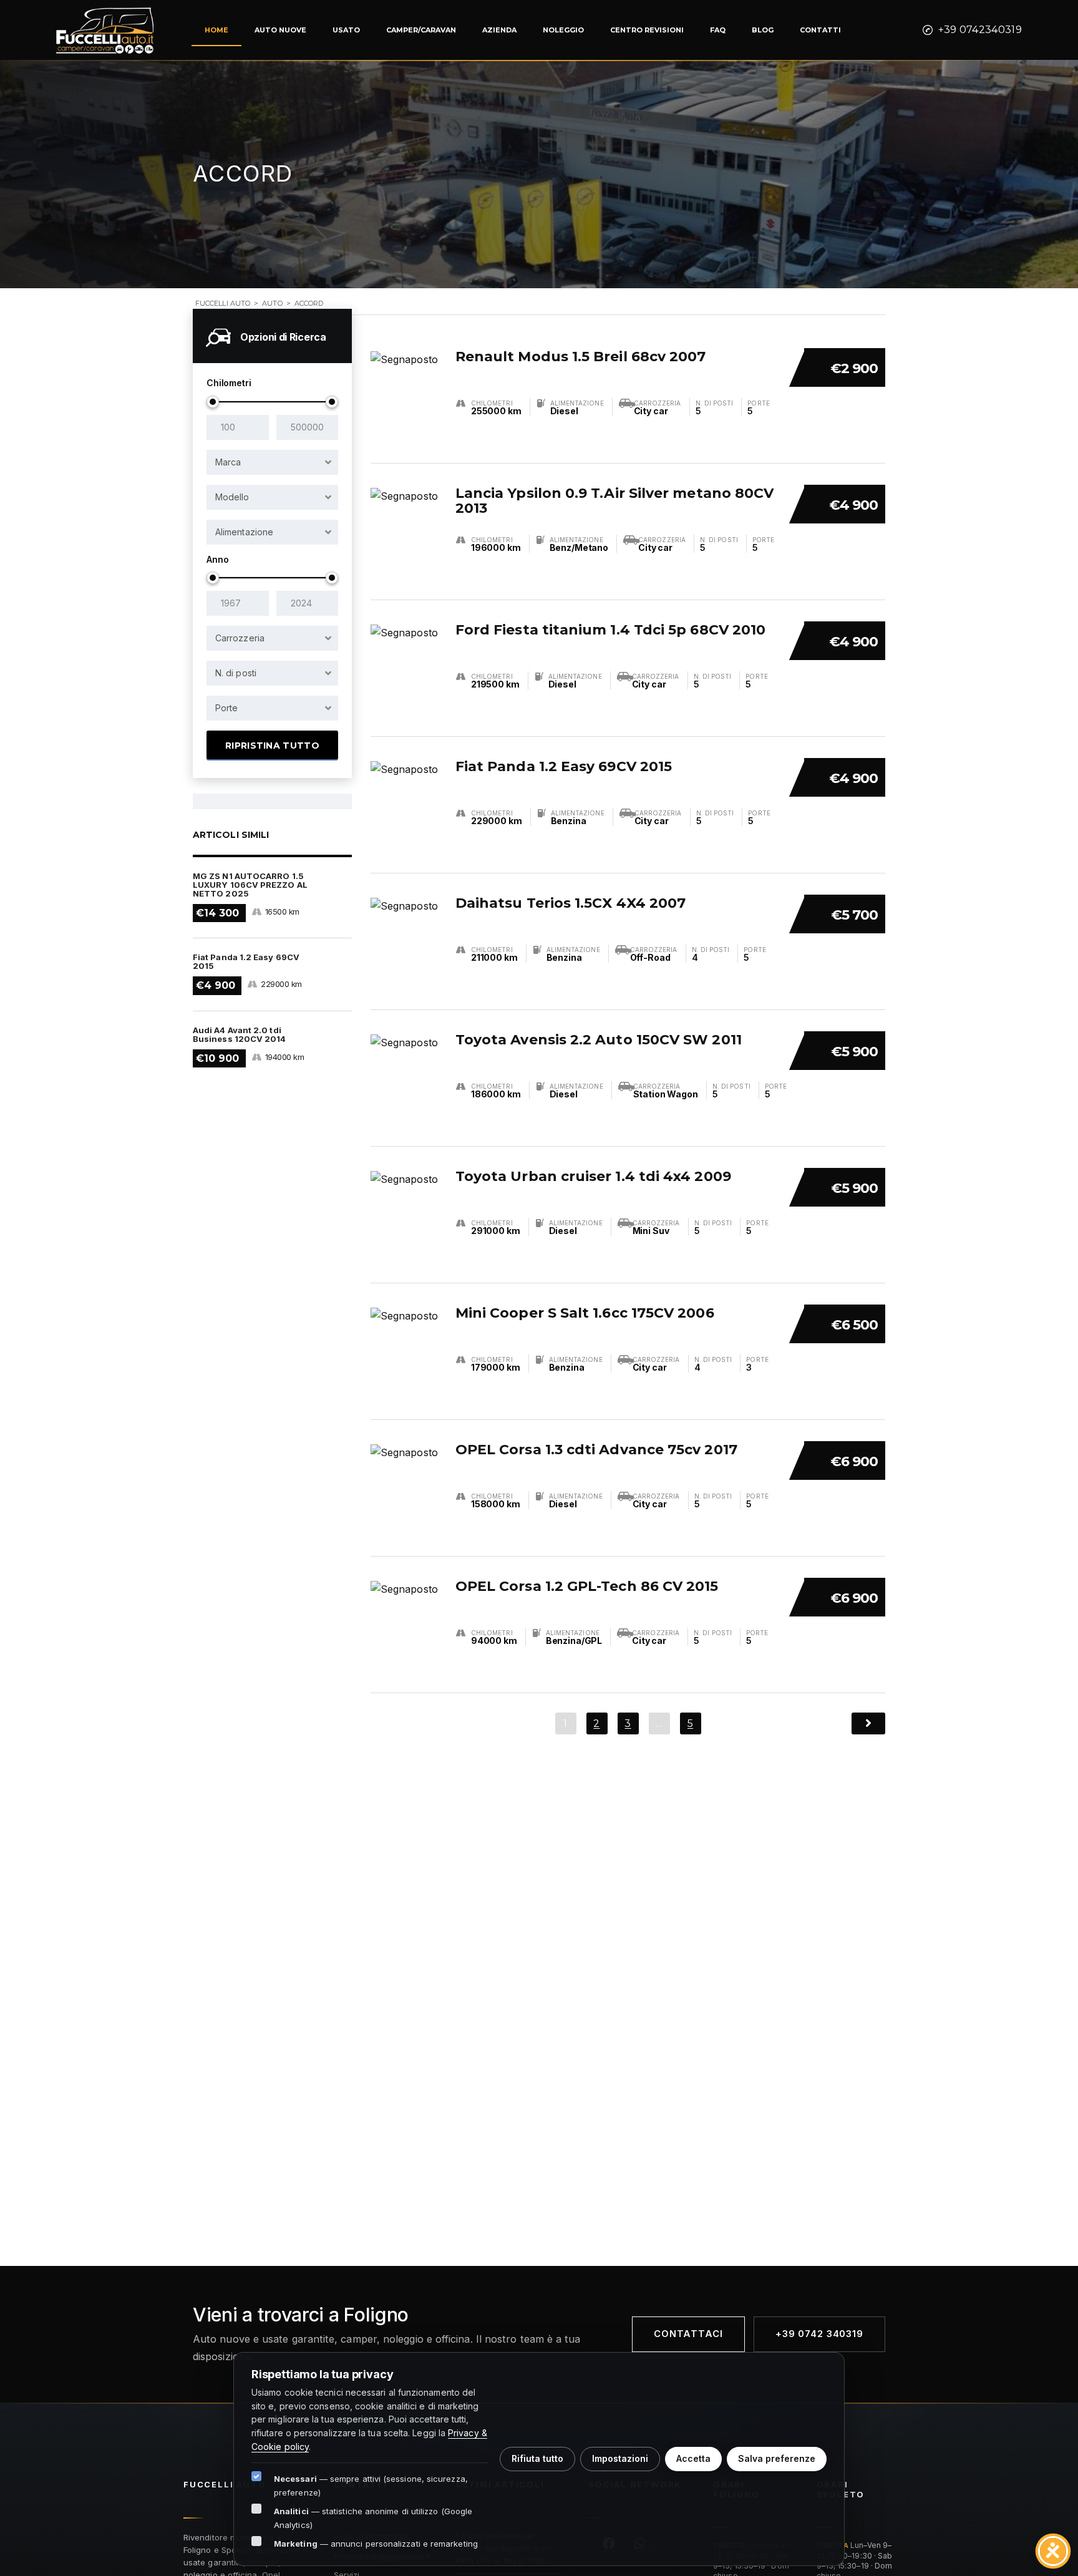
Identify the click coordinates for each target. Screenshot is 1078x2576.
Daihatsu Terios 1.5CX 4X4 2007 (571, 903)
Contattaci (688, 2334)
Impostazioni (620, 2458)
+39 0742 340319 (819, 2334)
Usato (346, 30)
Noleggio (563, 30)
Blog (763, 30)
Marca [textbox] (228, 462)
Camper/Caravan (421, 30)
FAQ (718, 30)
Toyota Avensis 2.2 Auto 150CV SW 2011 (599, 1040)
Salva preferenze (777, 2458)
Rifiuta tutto (537, 2458)
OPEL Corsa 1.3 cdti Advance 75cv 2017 (596, 1450)
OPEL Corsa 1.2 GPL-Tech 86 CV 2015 (587, 1586)
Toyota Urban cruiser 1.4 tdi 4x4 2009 (593, 1176)
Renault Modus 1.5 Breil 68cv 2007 (581, 357)
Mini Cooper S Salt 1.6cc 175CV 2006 (585, 1313)
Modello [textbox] (232, 497)
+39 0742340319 (980, 30)
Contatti (820, 30)
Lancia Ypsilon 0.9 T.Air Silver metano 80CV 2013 (614, 501)
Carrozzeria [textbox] (240, 638)
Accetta (693, 2458)
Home (216, 30)
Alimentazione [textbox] (244, 532)
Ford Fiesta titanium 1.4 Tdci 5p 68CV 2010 (610, 630)
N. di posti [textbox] (236, 673)
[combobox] (272, 462)
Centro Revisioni (647, 30)
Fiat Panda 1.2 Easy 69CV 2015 (564, 766)
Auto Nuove (280, 30)
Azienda (499, 30)
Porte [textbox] (226, 708)
